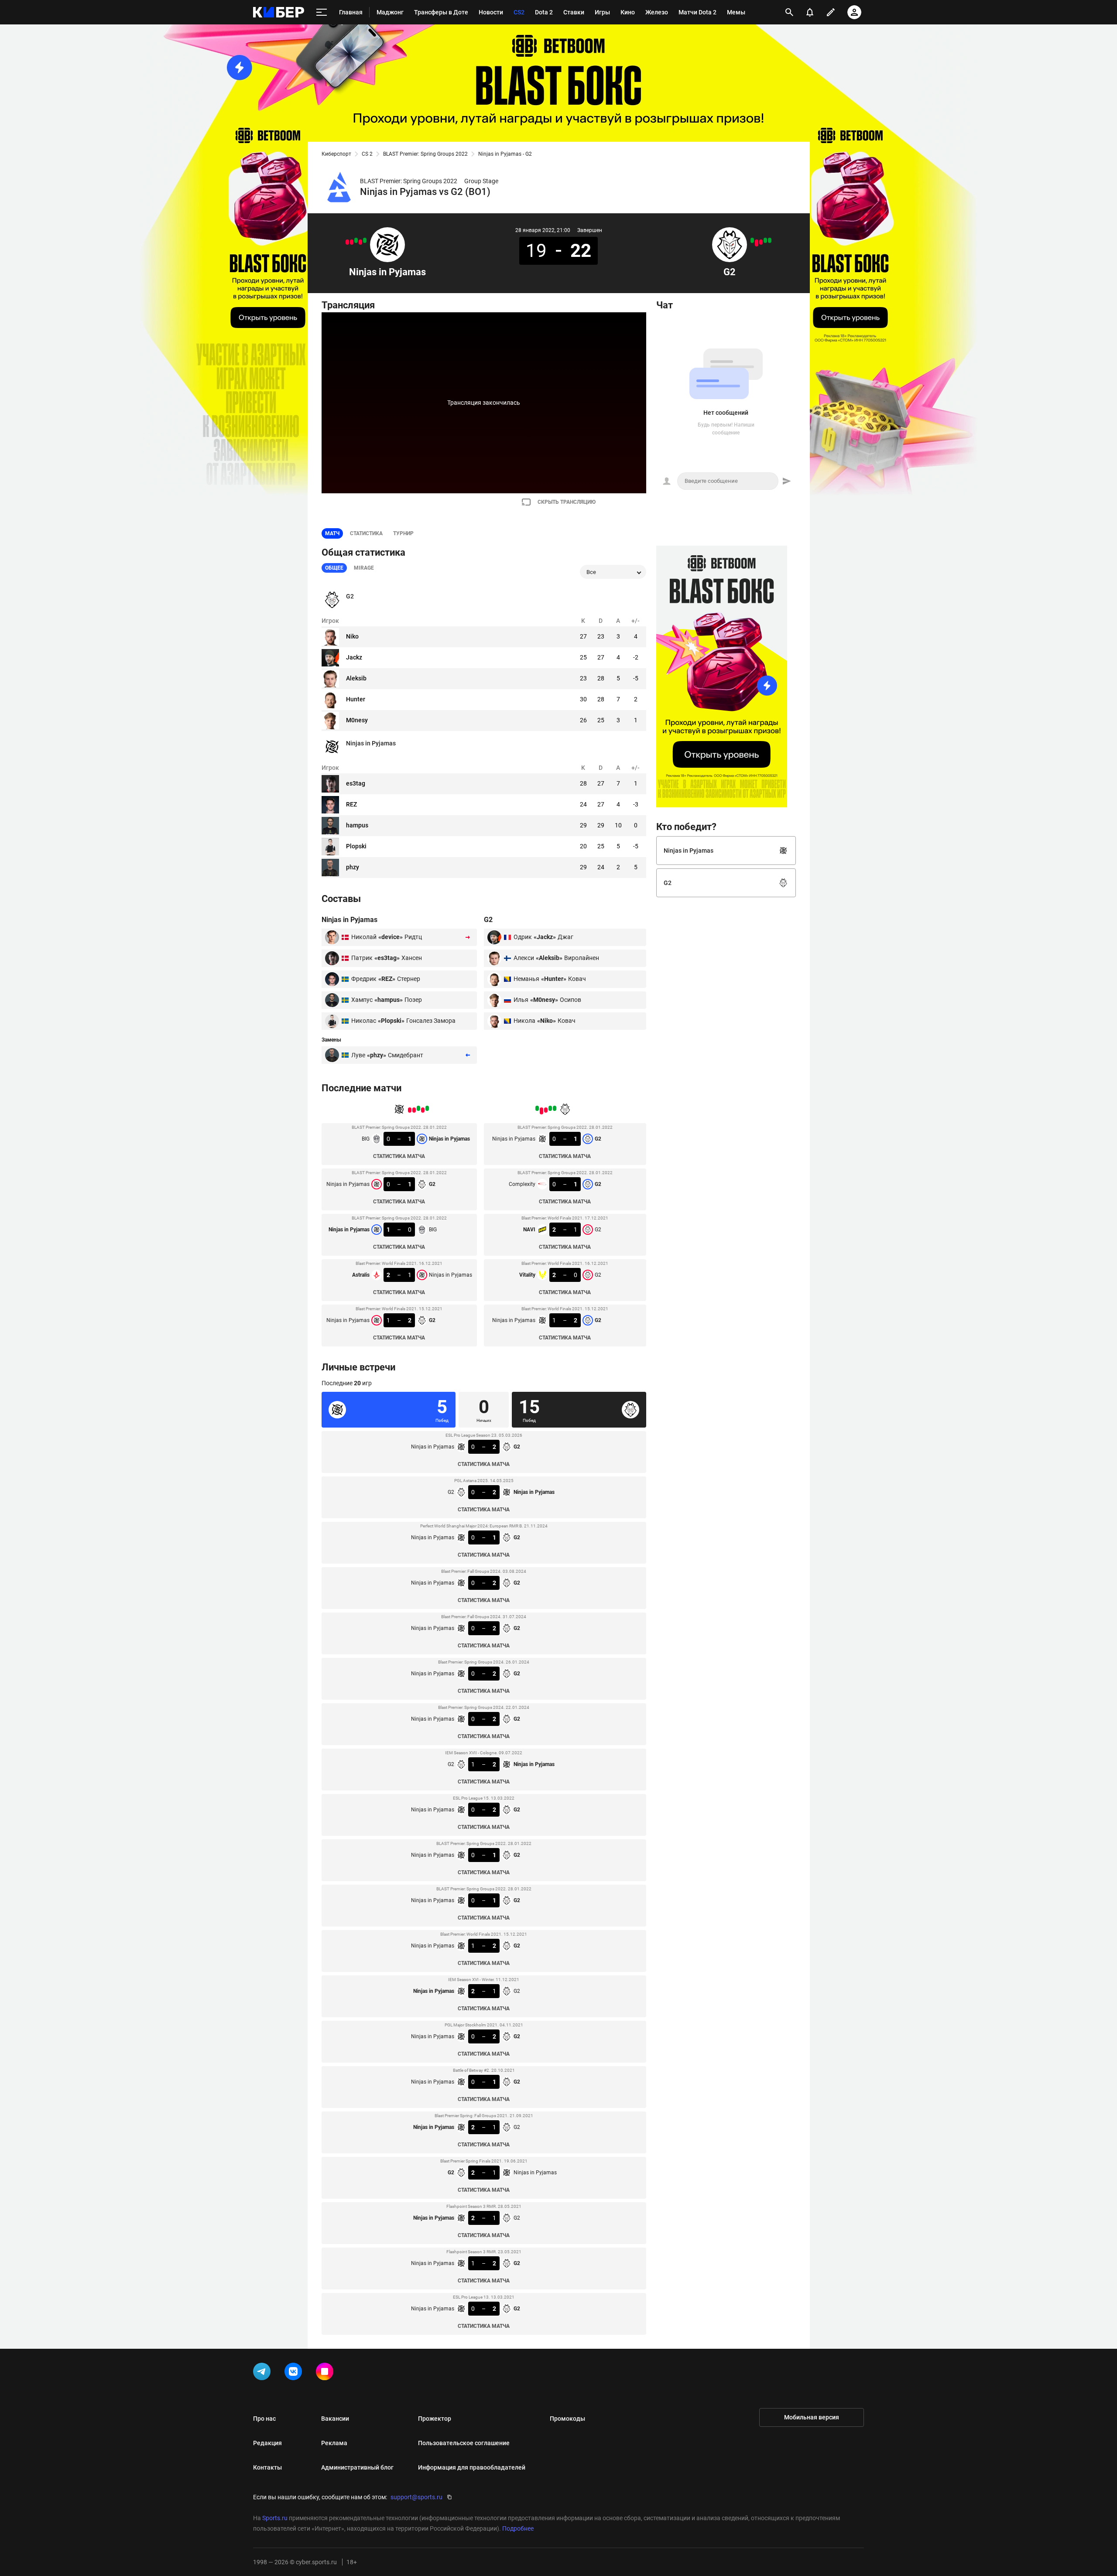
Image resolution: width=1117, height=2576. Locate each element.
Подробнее (518, 2528)
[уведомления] (810, 12)
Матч (332, 533)
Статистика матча (399, 1156)
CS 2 (367, 154)
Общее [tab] (334, 568)
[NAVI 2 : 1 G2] (761, 242)
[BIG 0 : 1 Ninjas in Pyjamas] (365, 240)
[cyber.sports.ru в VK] (295, 2373)
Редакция (267, 2443)
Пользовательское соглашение (464, 2443)
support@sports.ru (416, 2497)
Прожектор (435, 2419)
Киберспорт (336, 154)
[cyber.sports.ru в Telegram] (264, 2373)
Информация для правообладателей (472, 2467)
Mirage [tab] (364, 568)
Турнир (403, 533)
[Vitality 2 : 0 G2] (757, 243)
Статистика (366, 533)
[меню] (322, 12)
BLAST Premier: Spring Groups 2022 (425, 154)
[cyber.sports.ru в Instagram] (326, 2373)
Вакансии (335, 2419)
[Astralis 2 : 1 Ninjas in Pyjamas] (352, 242)
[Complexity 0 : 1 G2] (765, 240)
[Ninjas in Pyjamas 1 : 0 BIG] (356, 240)
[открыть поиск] (789, 12)
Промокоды (567, 2419)
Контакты (267, 2467)
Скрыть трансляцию (567, 502)
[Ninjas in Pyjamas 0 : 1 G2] (360, 242)
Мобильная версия (812, 2417)
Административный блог (357, 2467)
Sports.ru (275, 2518)
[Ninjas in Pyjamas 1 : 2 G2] (347, 242)
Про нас (264, 2419)
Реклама (334, 2443)
